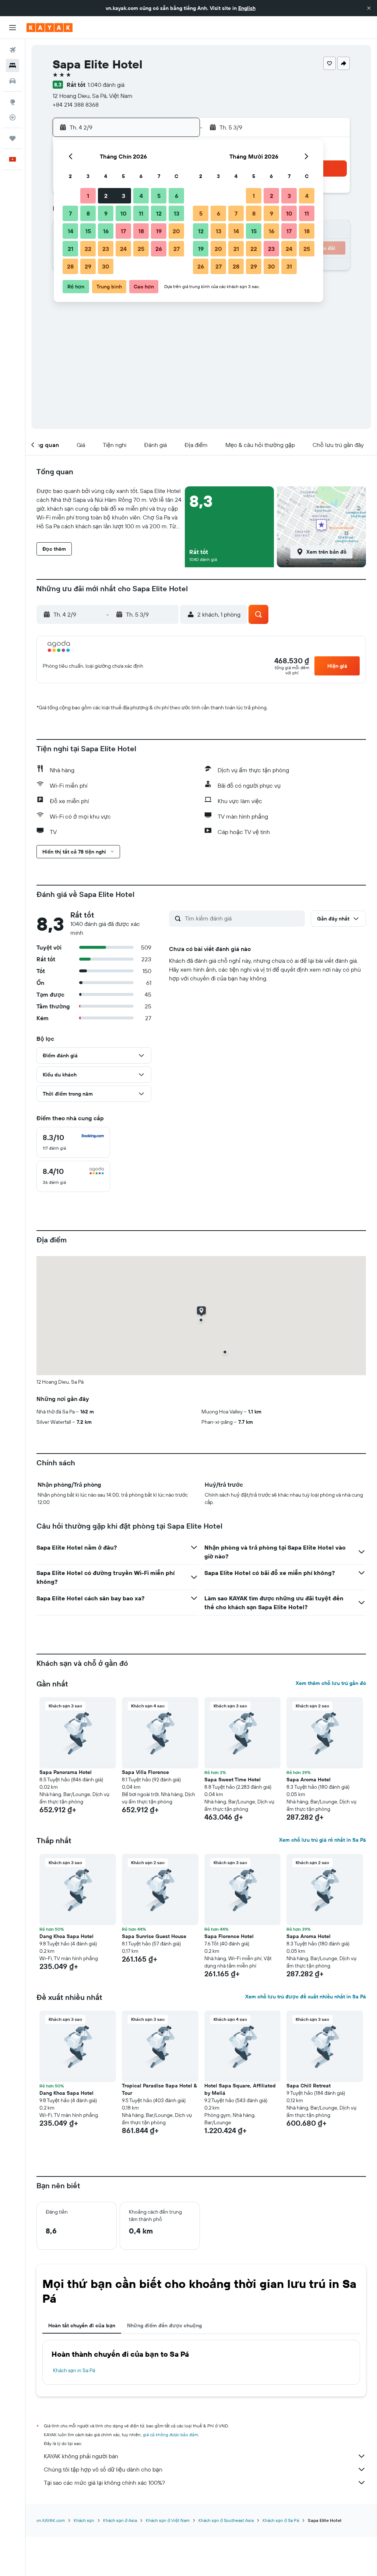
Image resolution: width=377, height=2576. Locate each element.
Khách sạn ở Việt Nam (168, 2520)
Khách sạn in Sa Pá (74, 2370)
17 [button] (123, 231)
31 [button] (289, 266)
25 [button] (141, 249)
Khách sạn (84, 2520)
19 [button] (159, 231)
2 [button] (106, 196)
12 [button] (159, 213)
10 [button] (124, 213)
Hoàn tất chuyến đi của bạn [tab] (82, 2325)
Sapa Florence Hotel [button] (229, 1936)
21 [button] (71, 249)
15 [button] (88, 231)
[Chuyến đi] (13, 138)
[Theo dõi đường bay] (13, 117)
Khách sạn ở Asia (120, 2520)
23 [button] (106, 249)
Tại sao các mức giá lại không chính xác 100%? (104, 2483)
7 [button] (70, 213)
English (247, 8)
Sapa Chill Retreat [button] (309, 2086)
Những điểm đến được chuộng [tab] (164, 2325)
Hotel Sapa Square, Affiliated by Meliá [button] (240, 2089)
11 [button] (141, 213)
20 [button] (176, 231)
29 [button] (88, 266)
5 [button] (159, 196)
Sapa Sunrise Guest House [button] (154, 1936)
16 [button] (106, 231)
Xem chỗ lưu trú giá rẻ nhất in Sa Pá (323, 1840)
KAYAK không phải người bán (81, 2456)
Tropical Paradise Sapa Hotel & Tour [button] (159, 2089)
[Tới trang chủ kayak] (50, 28)
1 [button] (88, 196)
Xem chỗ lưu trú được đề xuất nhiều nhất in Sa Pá (306, 1997)
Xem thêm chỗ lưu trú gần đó (331, 1683)
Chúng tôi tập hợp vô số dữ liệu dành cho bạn (103, 2469)
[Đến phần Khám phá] (13, 102)
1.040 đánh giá (106, 85)
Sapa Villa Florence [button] (145, 1772)
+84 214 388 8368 (76, 104)
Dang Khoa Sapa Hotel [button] (66, 1936)
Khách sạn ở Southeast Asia (226, 2520)
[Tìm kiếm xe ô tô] (13, 81)
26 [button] (159, 249)
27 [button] (177, 249)
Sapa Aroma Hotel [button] (309, 1780)
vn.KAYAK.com (51, 2520)
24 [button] (123, 249)
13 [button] (177, 213)
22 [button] (88, 249)
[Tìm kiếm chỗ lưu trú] (13, 65)
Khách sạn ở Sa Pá (281, 2520)
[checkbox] (73, 1142)
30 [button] (106, 266)
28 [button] (70, 266)
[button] (369, 8)
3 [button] (124, 196)
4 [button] (141, 196)
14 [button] (71, 231)
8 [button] (88, 213)
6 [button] (177, 196)
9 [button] (106, 213)
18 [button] (141, 231)
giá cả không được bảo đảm (170, 2435)
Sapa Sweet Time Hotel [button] (232, 1780)
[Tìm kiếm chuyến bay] (13, 50)
